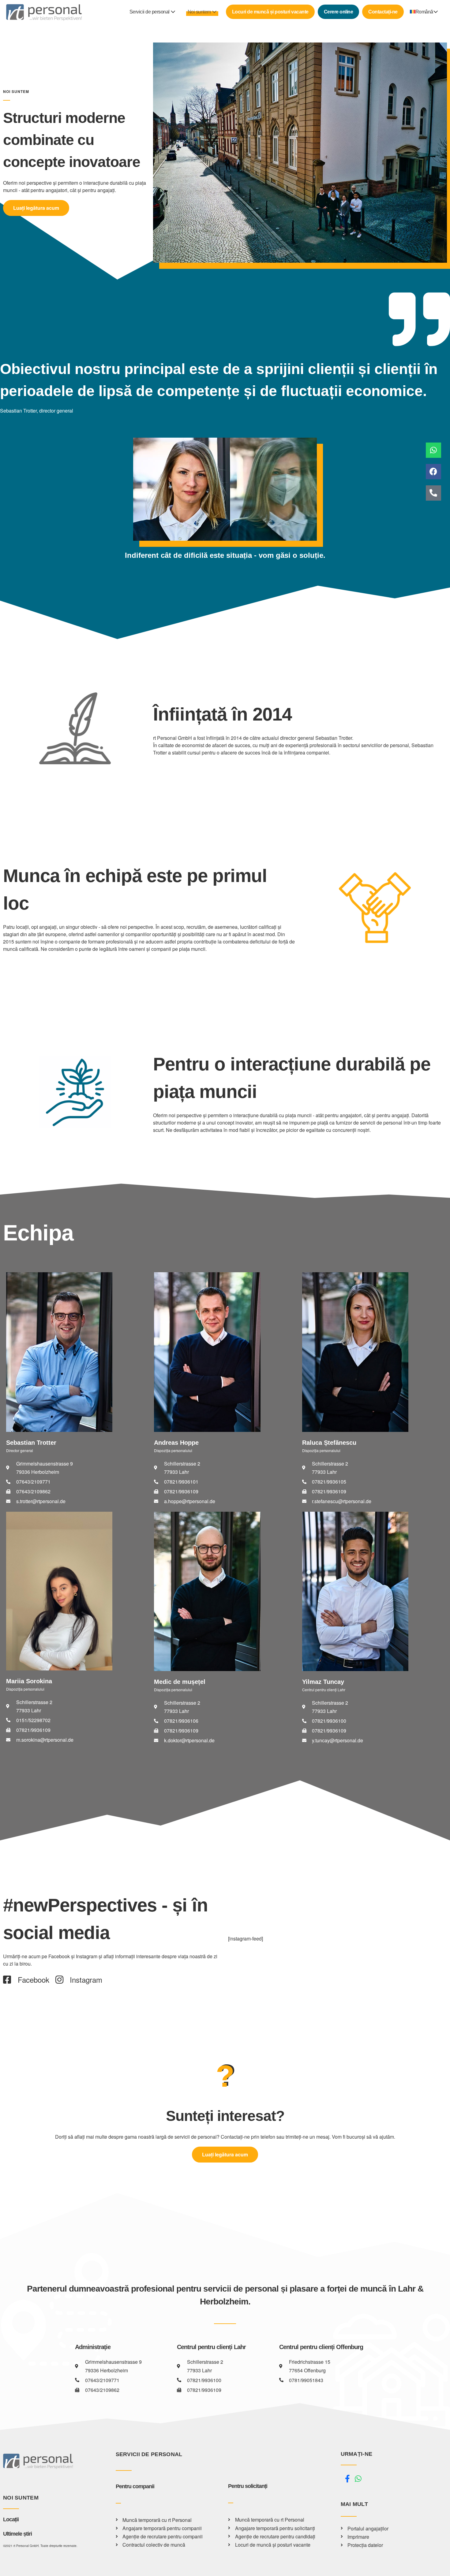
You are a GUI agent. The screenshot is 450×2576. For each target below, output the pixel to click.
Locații (11, 2519)
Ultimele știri (17, 2534)
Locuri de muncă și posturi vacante (270, 12)
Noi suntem (200, 12)
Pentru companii (135, 2486)
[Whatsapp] (433, 450)
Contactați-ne (383, 12)
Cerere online (339, 12)
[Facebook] (433, 472)
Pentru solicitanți (248, 2486)
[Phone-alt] (433, 493)
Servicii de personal (150, 12)
